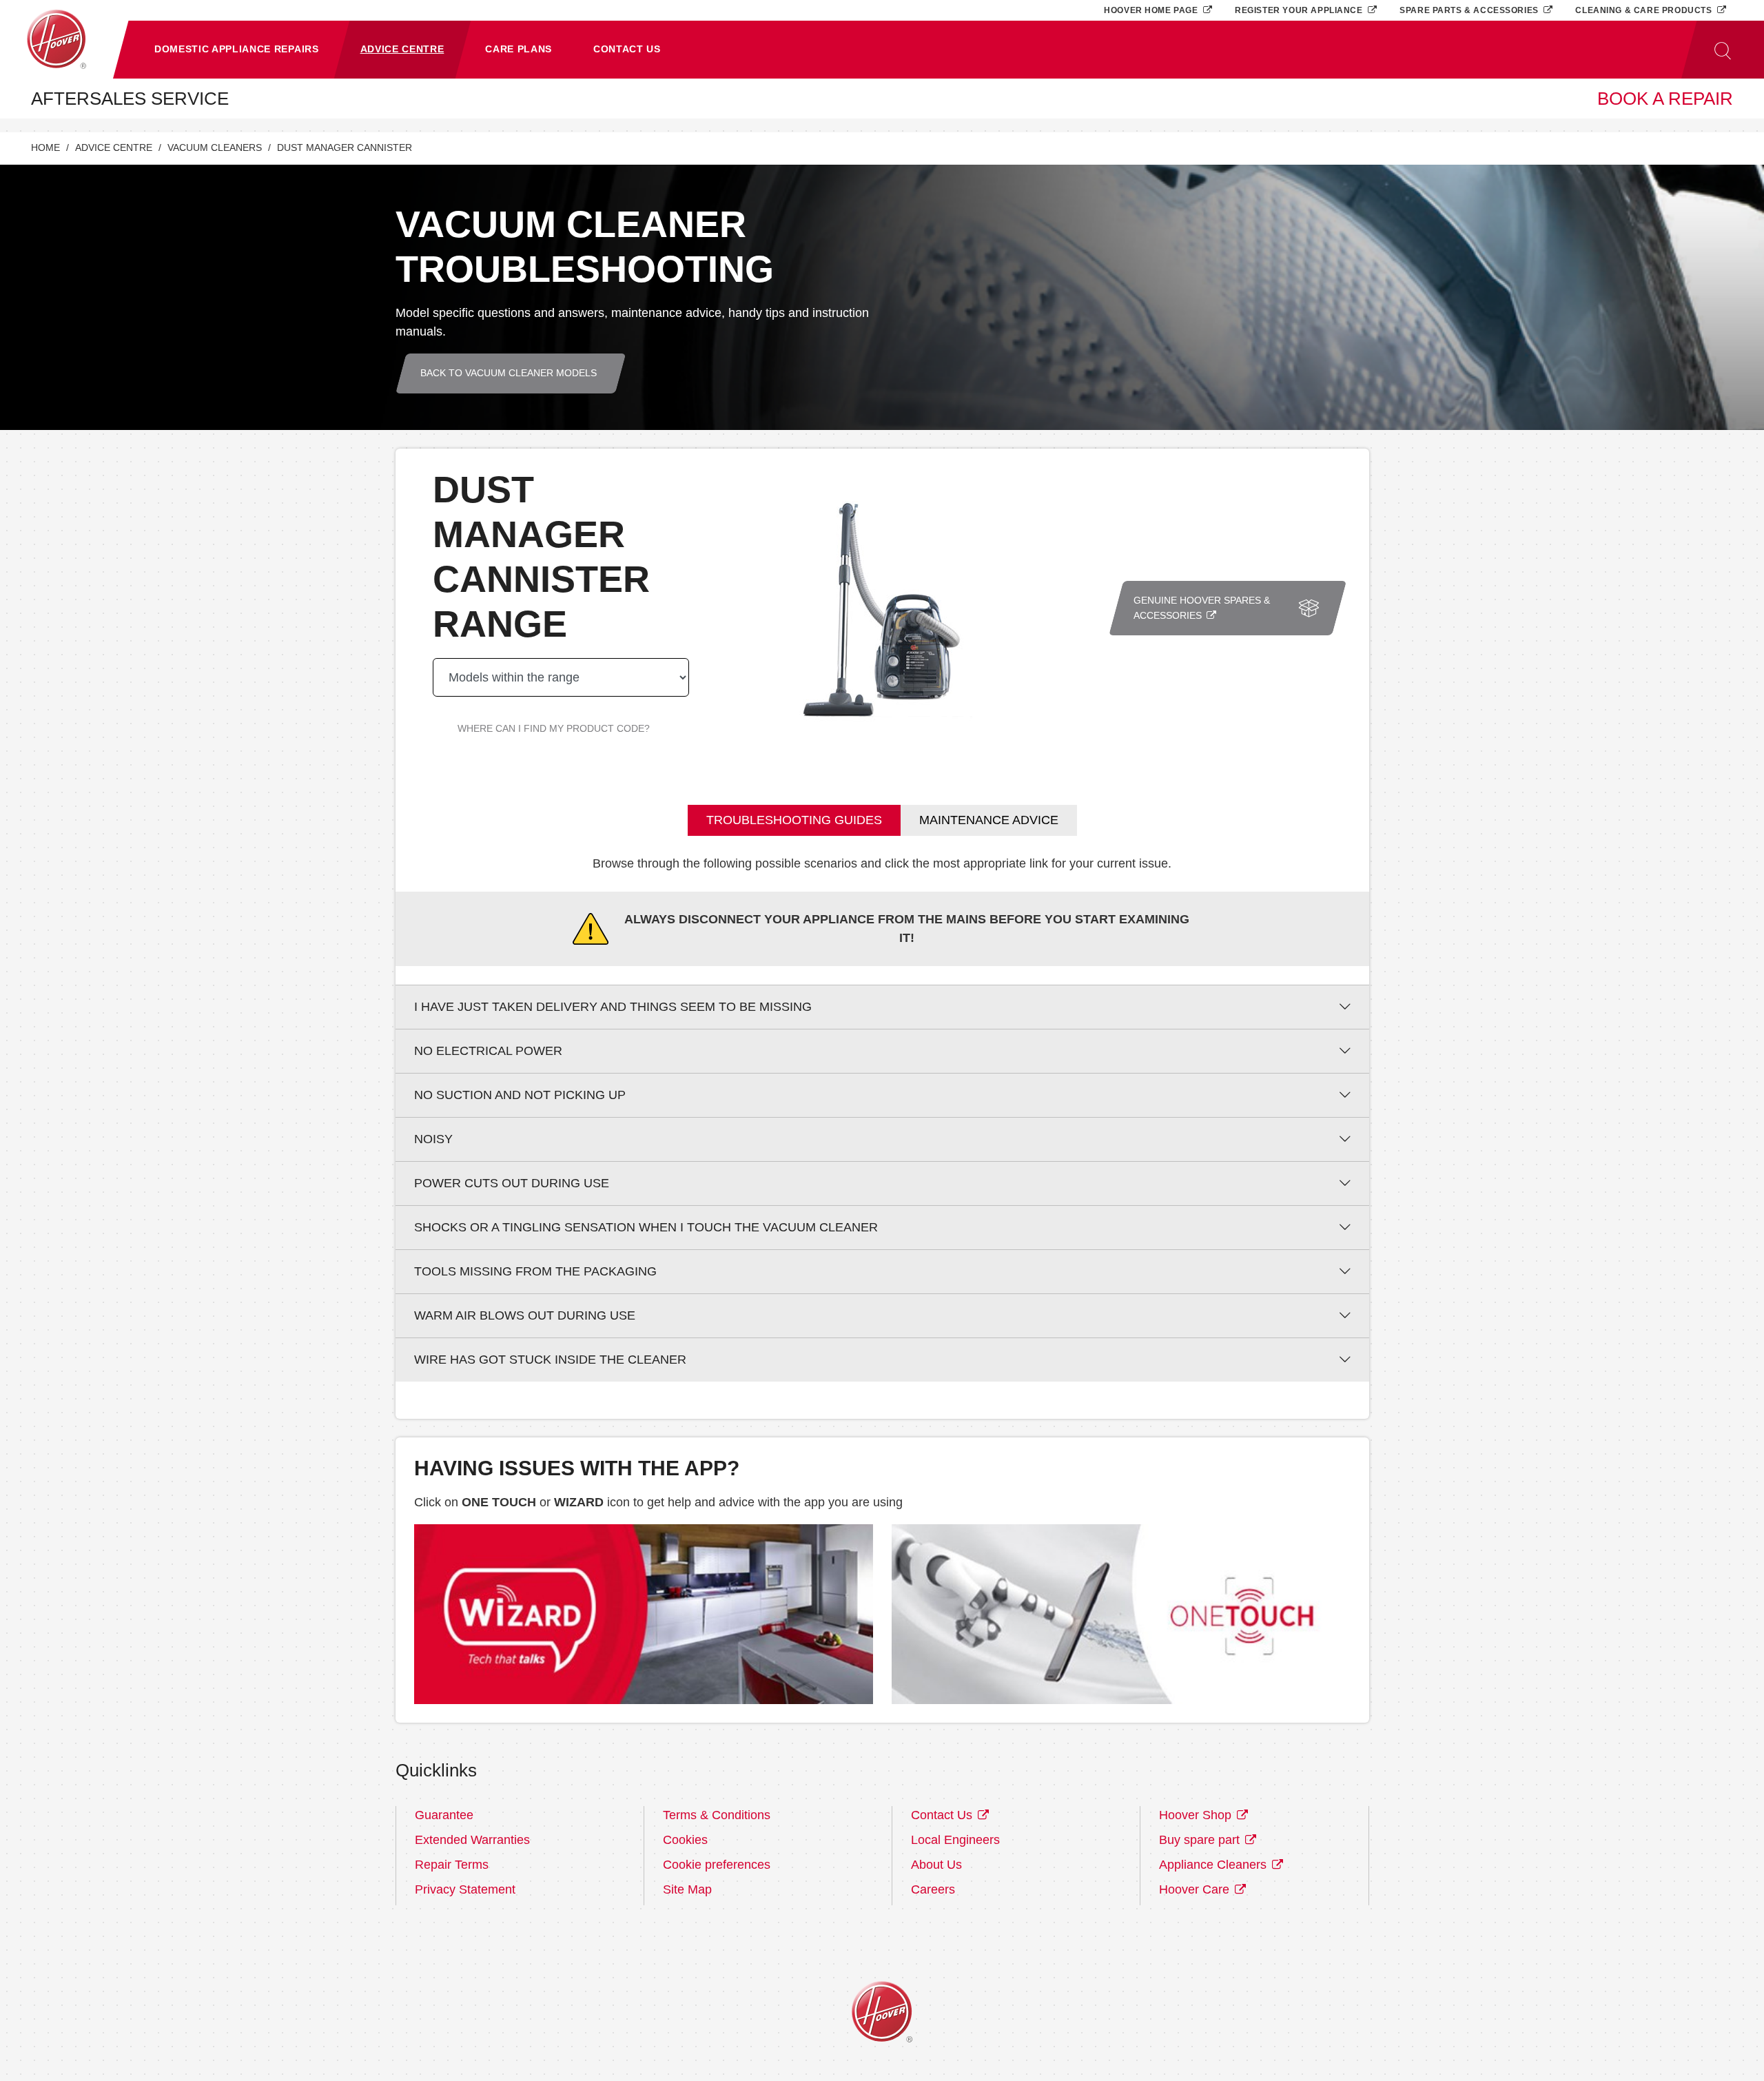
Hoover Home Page (1152, 10)
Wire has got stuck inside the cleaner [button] (550, 1360)
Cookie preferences (717, 1865)
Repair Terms (452, 1865)
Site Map (687, 1889)
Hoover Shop (1197, 1815)
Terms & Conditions (717, 1815)
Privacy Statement (465, 1889)
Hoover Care (1196, 1889)
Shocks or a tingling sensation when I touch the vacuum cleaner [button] (646, 1227)
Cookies (685, 1840)
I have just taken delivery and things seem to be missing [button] (613, 1007)
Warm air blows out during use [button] (525, 1315)
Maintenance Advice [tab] (989, 820)
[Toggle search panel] (1723, 50)
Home (45, 148)
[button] (237, 50)
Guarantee (444, 1815)
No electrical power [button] (488, 1051)
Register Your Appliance (1300, 10)
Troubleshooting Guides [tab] (794, 820)
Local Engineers (955, 1840)
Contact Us (943, 1815)
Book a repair (1665, 99)
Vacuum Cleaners (215, 148)
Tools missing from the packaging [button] (535, 1271)
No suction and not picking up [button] (520, 1095)
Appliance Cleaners (1214, 1865)
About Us (936, 1865)
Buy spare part (1201, 1840)
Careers (933, 1889)
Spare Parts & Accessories (1470, 10)
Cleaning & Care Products (1645, 10)
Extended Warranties (472, 1840)
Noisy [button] (433, 1139)
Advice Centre (114, 148)
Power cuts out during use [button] (512, 1183)
